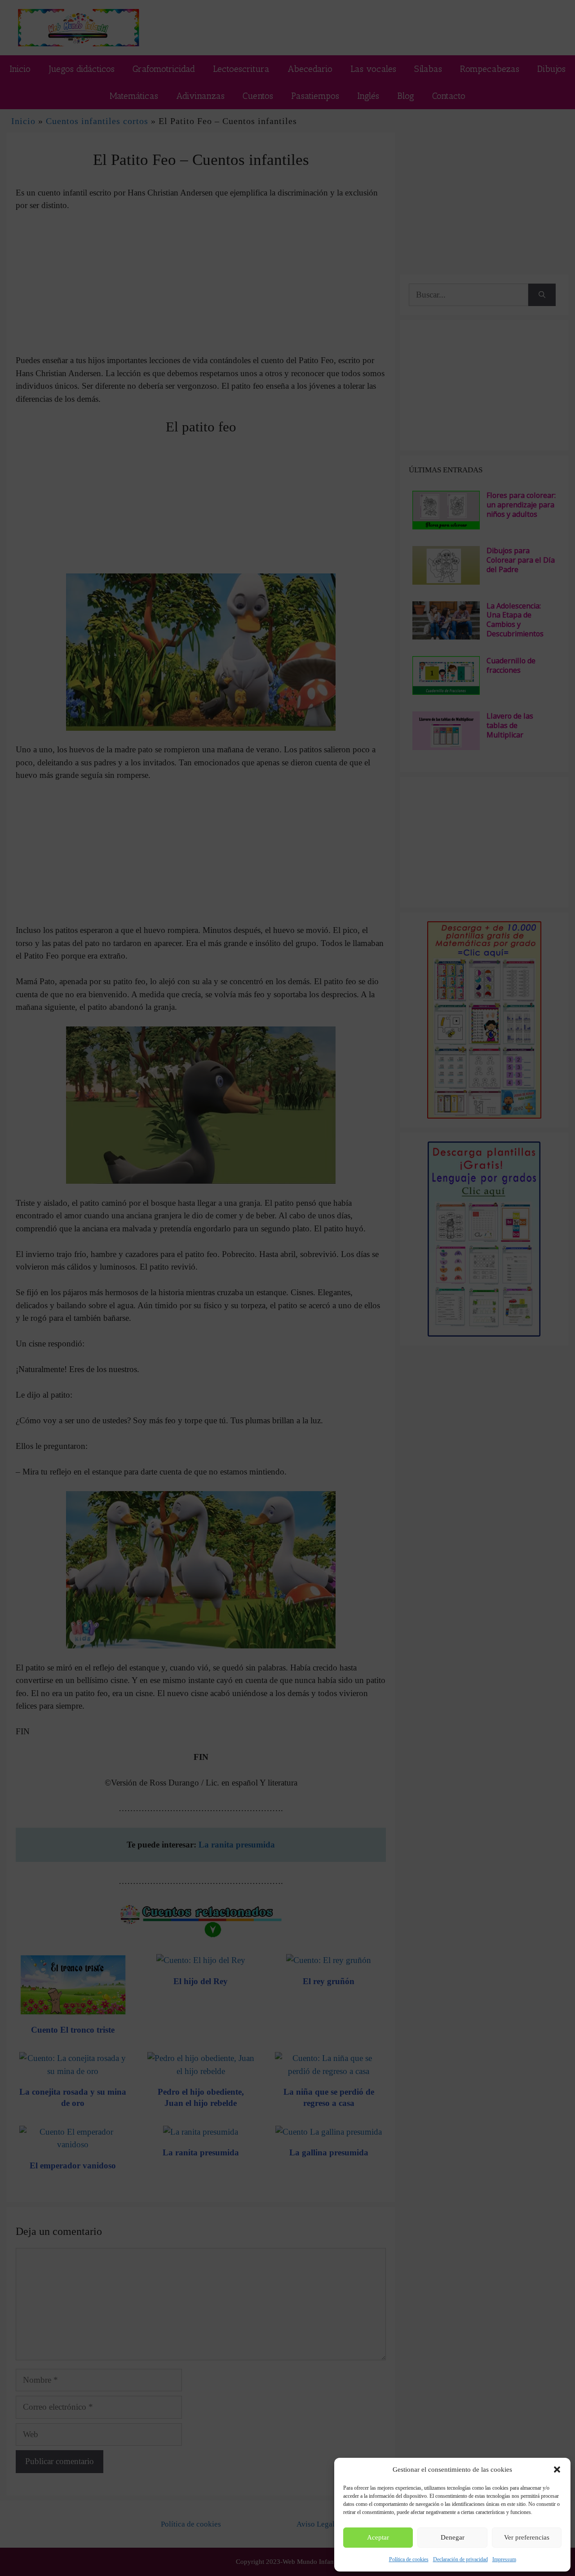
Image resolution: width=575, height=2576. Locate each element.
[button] (557, 2469)
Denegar (453, 2537)
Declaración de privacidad (460, 2559)
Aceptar (378, 2537)
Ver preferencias (527, 2537)
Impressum (504, 2559)
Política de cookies (409, 2559)
